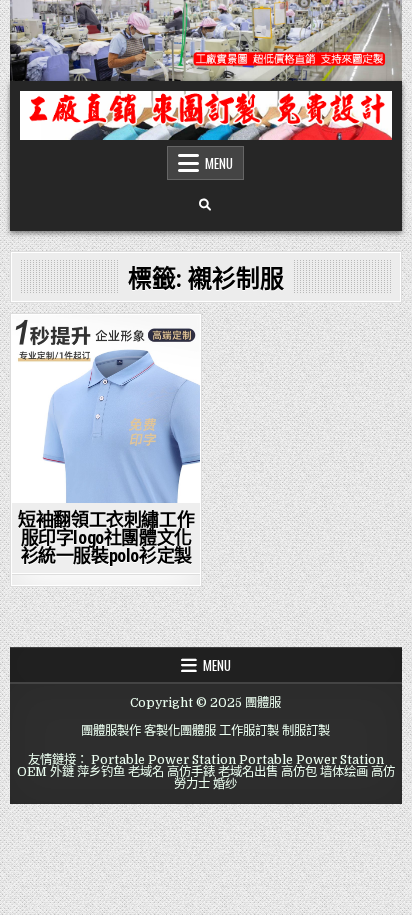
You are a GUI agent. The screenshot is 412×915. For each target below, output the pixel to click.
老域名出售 (248, 772)
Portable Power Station (163, 760)
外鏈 (62, 772)
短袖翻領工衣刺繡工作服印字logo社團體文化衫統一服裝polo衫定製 (106, 537)
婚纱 (225, 784)
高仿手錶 (191, 772)
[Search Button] (205, 205)
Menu (219, 163)
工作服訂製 (249, 731)
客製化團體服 (180, 731)
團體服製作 (111, 731)
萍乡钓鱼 (101, 772)
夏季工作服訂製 (106, 349)
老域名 (146, 772)
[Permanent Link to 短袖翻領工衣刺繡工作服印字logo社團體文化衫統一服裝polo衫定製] (106, 409)
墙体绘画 (344, 772)
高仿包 (299, 772)
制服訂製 (306, 731)
